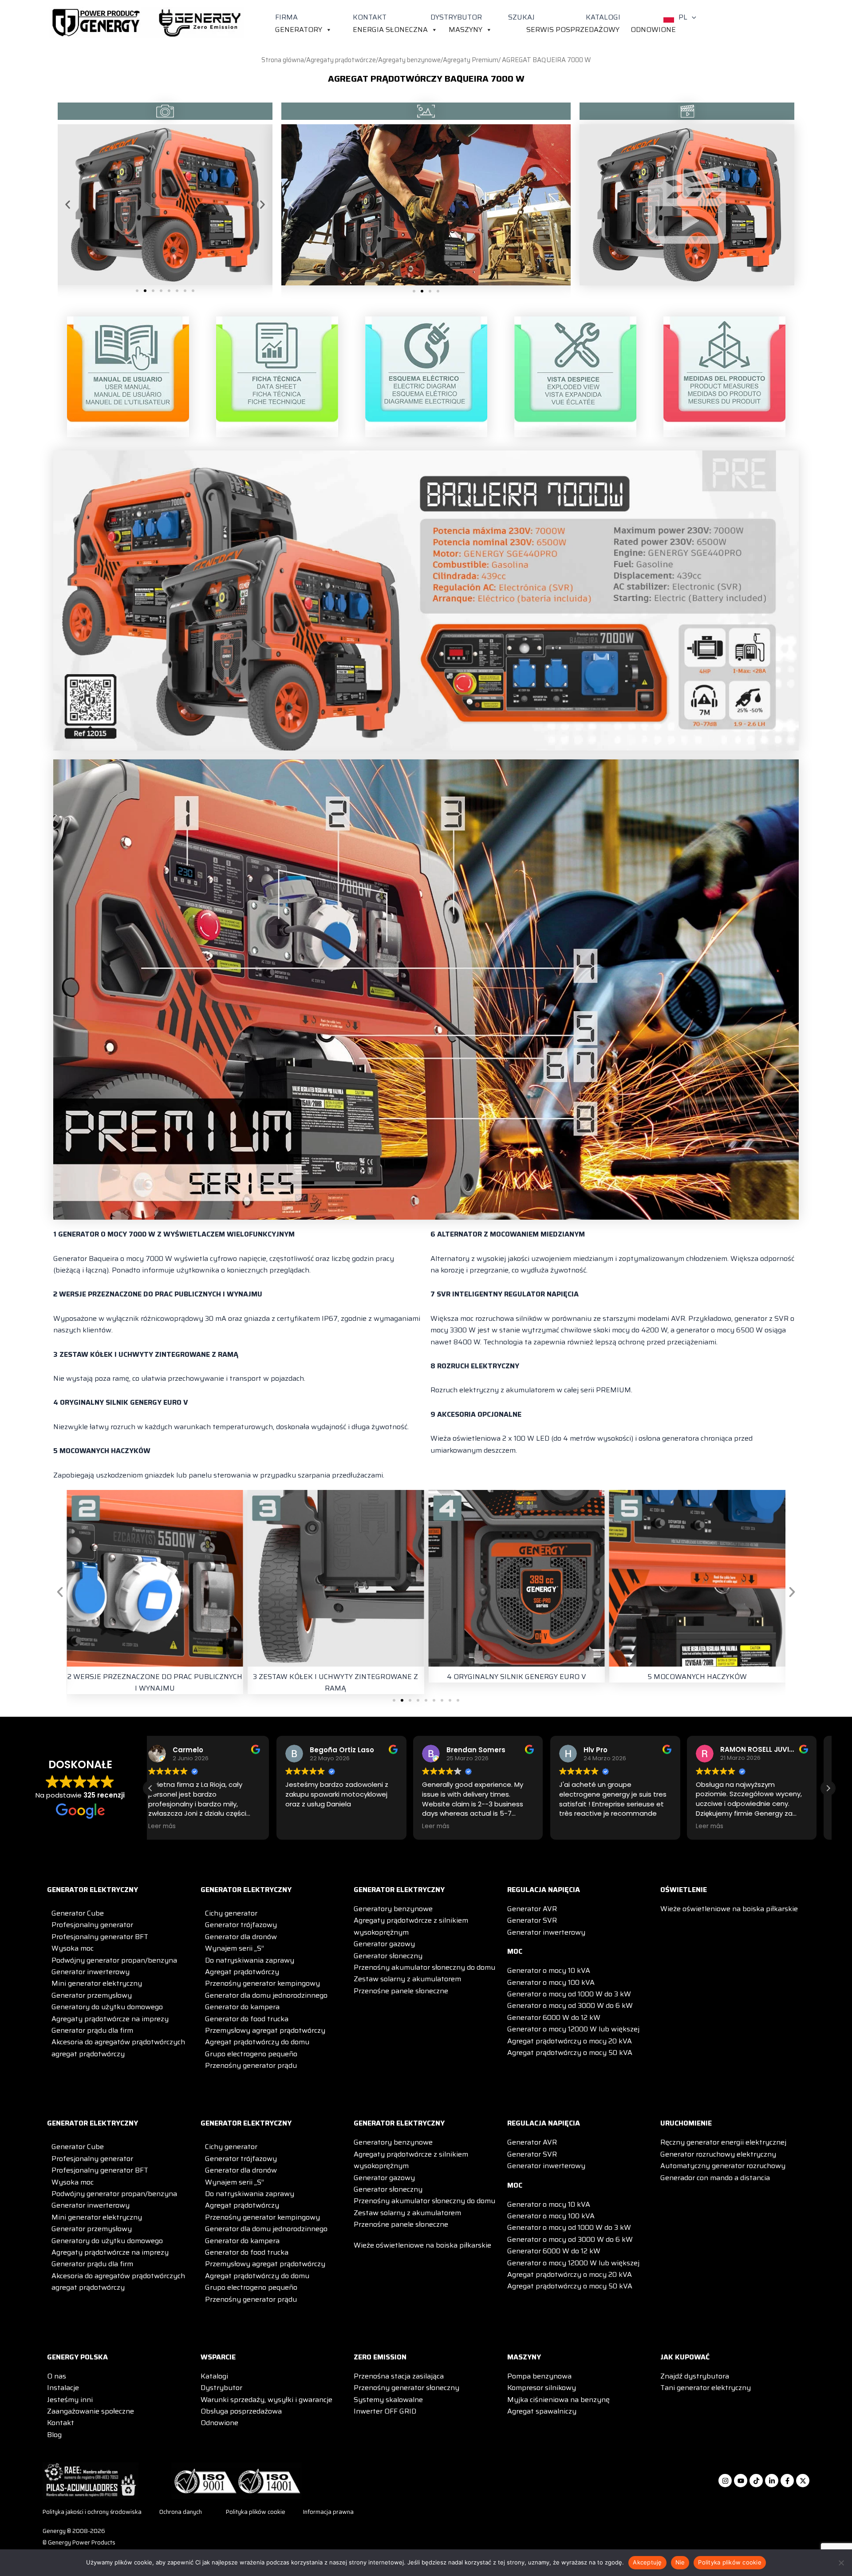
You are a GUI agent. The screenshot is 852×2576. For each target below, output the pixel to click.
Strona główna (283, 60)
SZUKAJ (521, 17)
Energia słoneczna (390, 30)
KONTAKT (370, 17)
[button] (692, 17)
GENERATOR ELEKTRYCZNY (93, 1890)
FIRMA (286, 17)
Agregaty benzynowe (409, 60)
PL (683, 17)
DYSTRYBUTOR (456, 17)
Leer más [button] (310, 1826)
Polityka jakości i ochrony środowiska (92, 2512)
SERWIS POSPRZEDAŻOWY (573, 30)
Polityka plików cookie (256, 2512)
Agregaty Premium (471, 60)
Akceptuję (647, 2562)
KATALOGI (603, 17)
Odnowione (653, 30)
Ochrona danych (181, 2512)
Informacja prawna (328, 2512)
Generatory (299, 30)
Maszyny (465, 30)
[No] (841, 2563)
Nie (680, 2562)
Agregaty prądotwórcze (341, 60)
